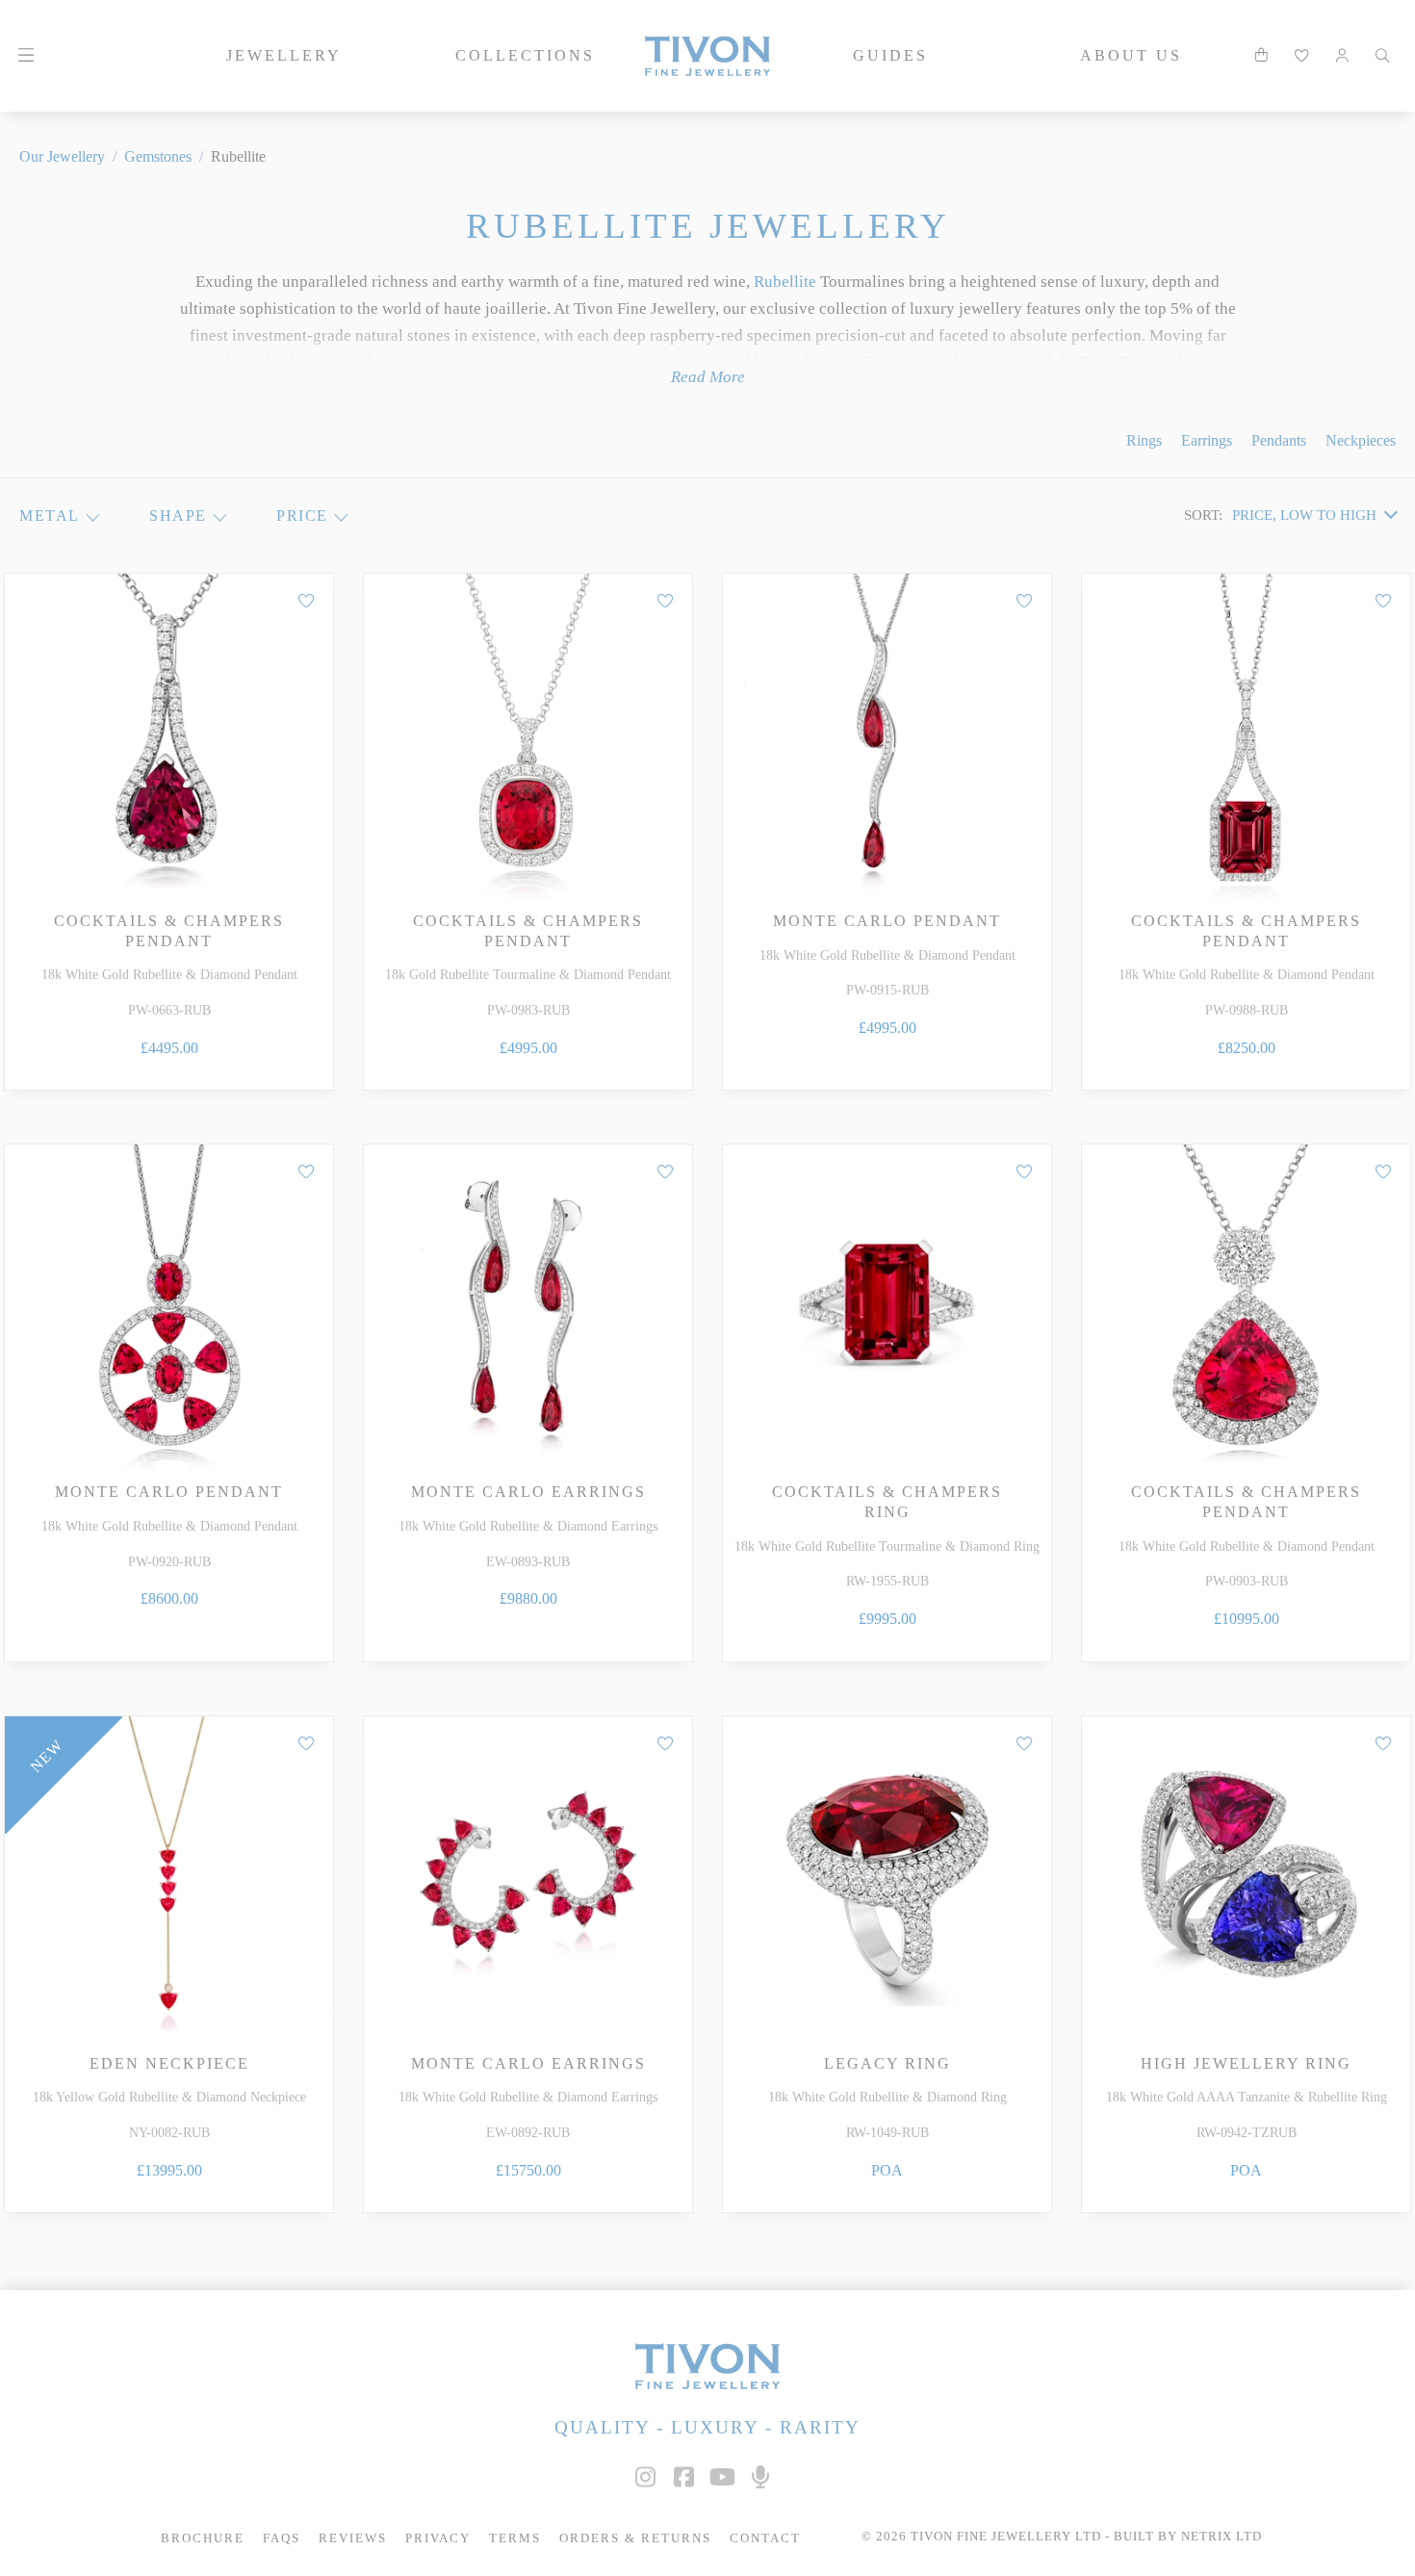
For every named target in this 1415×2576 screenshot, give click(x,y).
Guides (890, 55)
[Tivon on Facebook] (683, 2477)
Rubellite (785, 282)
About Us (1131, 55)
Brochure (203, 2538)
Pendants (1279, 440)
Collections (525, 55)
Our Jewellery (62, 156)
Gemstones (158, 156)
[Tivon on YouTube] (722, 2477)
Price (302, 515)
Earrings (1207, 440)
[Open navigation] (26, 56)
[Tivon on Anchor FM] (760, 2477)
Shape (178, 515)
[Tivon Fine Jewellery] (707, 2366)
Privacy (438, 2538)
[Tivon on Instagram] (645, 2477)
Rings (1144, 440)
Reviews (353, 2538)
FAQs (282, 2538)
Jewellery (284, 55)
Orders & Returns (635, 2538)
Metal (50, 515)
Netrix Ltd (1222, 2537)
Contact (765, 2538)
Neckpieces (1361, 440)
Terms (515, 2538)
